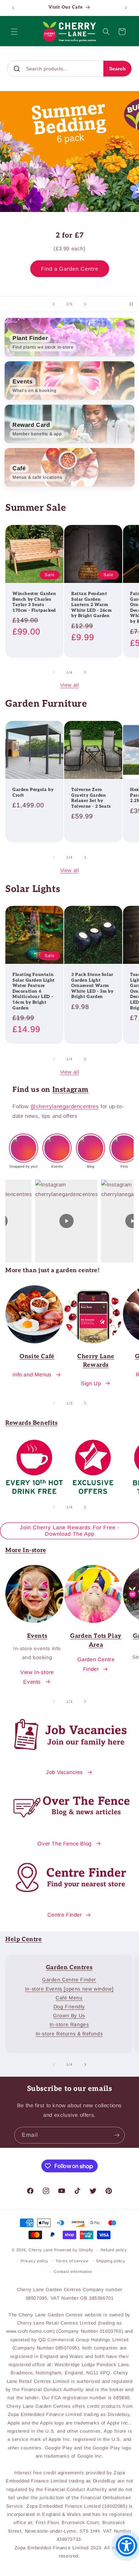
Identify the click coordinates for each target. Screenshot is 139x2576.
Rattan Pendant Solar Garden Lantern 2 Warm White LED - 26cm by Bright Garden (92, 605)
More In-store (26, 1550)
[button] (14, 32)
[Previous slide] (54, 304)
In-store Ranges (69, 2024)
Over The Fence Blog (64, 1844)
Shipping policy (111, 2261)
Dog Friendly (69, 2007)
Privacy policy (35, 2261)
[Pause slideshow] (131, 304)
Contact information (73, 2272)
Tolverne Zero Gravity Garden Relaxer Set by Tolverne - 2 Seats (91, 798)
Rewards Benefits (32, 1423)
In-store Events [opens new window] (69, 1989)
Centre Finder (65, 1915)
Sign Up (91, 1383)
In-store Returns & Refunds (69, 2034)
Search (117, 69)
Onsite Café (37, 1356)
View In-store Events (37, 1677)
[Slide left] (54, 672)
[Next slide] (85, 304)
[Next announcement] (126, 8)
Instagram (71, 1090)
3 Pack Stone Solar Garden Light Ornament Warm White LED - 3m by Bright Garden (92, 986)
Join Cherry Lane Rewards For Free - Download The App (70, 1531)
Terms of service (72, 2261)
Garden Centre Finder (96, 1664)
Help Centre (24, 1939)
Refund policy (114, 2250)
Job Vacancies (65, 1772)
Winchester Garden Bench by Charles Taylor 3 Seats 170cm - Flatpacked (34, 602)
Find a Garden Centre (70, 262)
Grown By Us (69, 2015)
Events (37, 1636)
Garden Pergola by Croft (33, 793)
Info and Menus (32, 1374)
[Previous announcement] (13, 8)
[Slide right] (85, 672)
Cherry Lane (41, 2250)
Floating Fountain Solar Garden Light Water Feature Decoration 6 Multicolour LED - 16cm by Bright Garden (34, 991)
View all (70, 685)
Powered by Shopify (74, 2250)
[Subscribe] (117, 2135)
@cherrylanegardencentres (65, 1106)
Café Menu (69, 1998)
